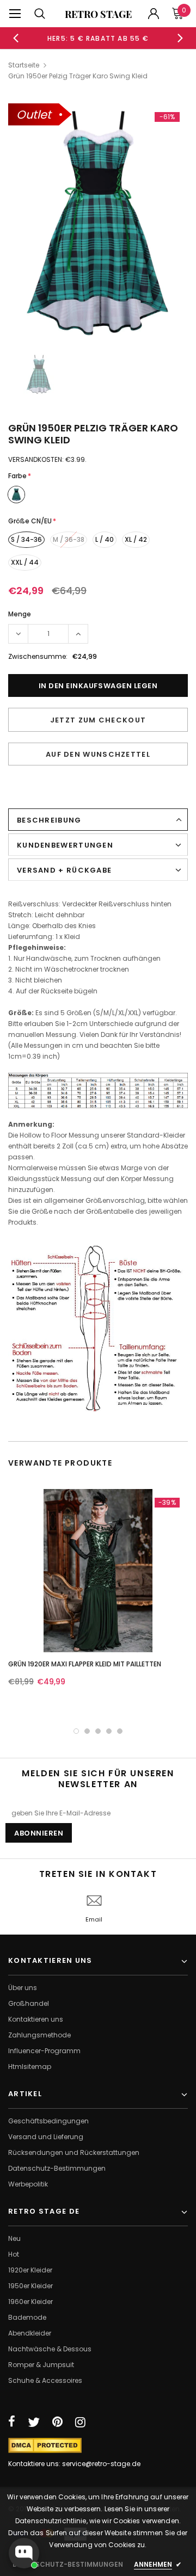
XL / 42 (136, 539)
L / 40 (105, 539)
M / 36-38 (69, 539)
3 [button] (98, 1731)
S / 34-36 (26, 539)
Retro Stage (98, 14)
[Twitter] (34, 2422)
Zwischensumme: (38, 656)
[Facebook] (12, 2422)
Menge (20, 614)
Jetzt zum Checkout (98, 720)
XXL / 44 (25, 562)
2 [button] (87, 1731)
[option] (98, 38)
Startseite (24, 65)
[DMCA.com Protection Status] (45, 2445)
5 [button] (120, 1731)
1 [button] (76, 1731)
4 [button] (109, 1731)
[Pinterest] (57, 2422)
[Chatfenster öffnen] (24, 2553)
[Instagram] (80, 2422)
